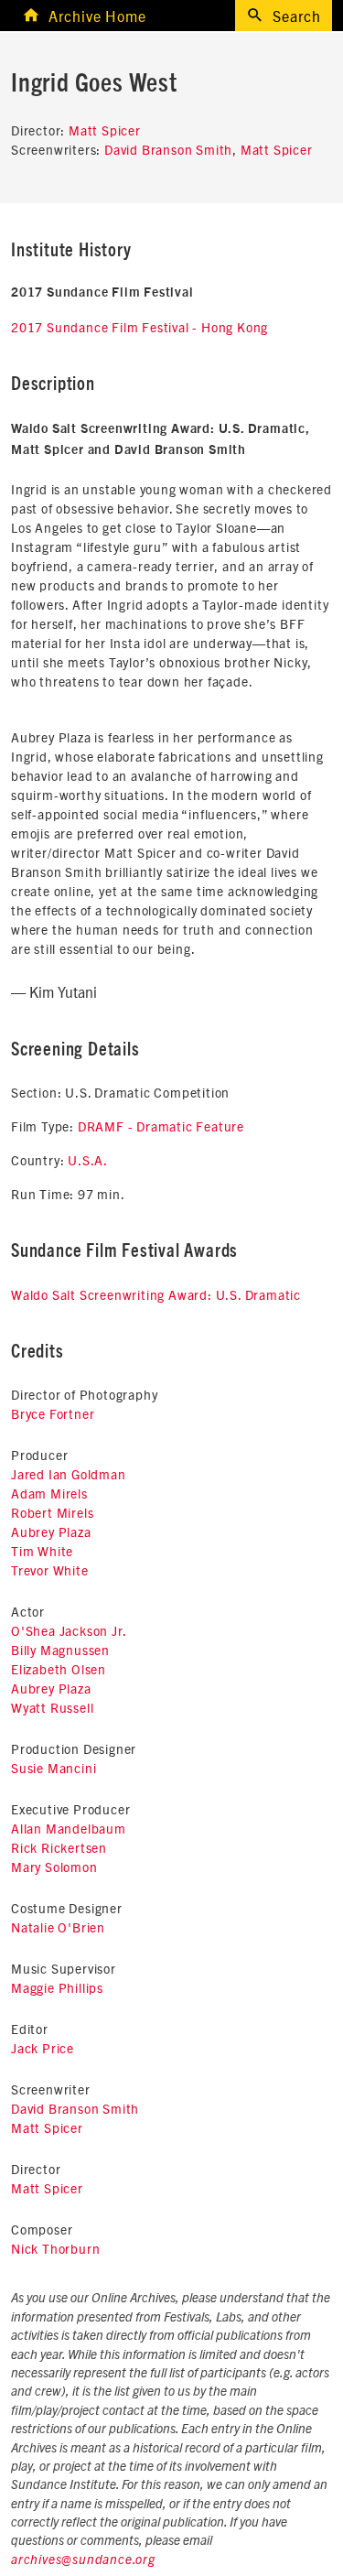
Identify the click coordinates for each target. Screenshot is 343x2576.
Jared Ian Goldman (69, 1474)
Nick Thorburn (55, 2248)
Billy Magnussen (60, 1650)
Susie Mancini (54, 1768)
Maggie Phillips (57, 1987)
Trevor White (50, 1570)
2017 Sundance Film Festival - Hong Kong (139, 327)
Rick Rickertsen (59, 1847)
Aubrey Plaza (51, 1532)
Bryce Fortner (53, 1413)
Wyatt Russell (52, 1707)
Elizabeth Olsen (59, 1669)
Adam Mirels (49, 1493)
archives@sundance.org (83, 2560)
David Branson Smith (168, 149)
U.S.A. (88, 1160)
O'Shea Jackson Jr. (69, 1630)
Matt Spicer (105, 130)
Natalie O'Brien (58, 1927)
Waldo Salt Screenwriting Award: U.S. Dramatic (156, 1294)
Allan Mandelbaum (69, 1828)
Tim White (42, 1551)
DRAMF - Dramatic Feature (161, 1126)
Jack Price (43, 2048)
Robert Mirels (52, 1512)
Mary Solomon (54, 1867)
